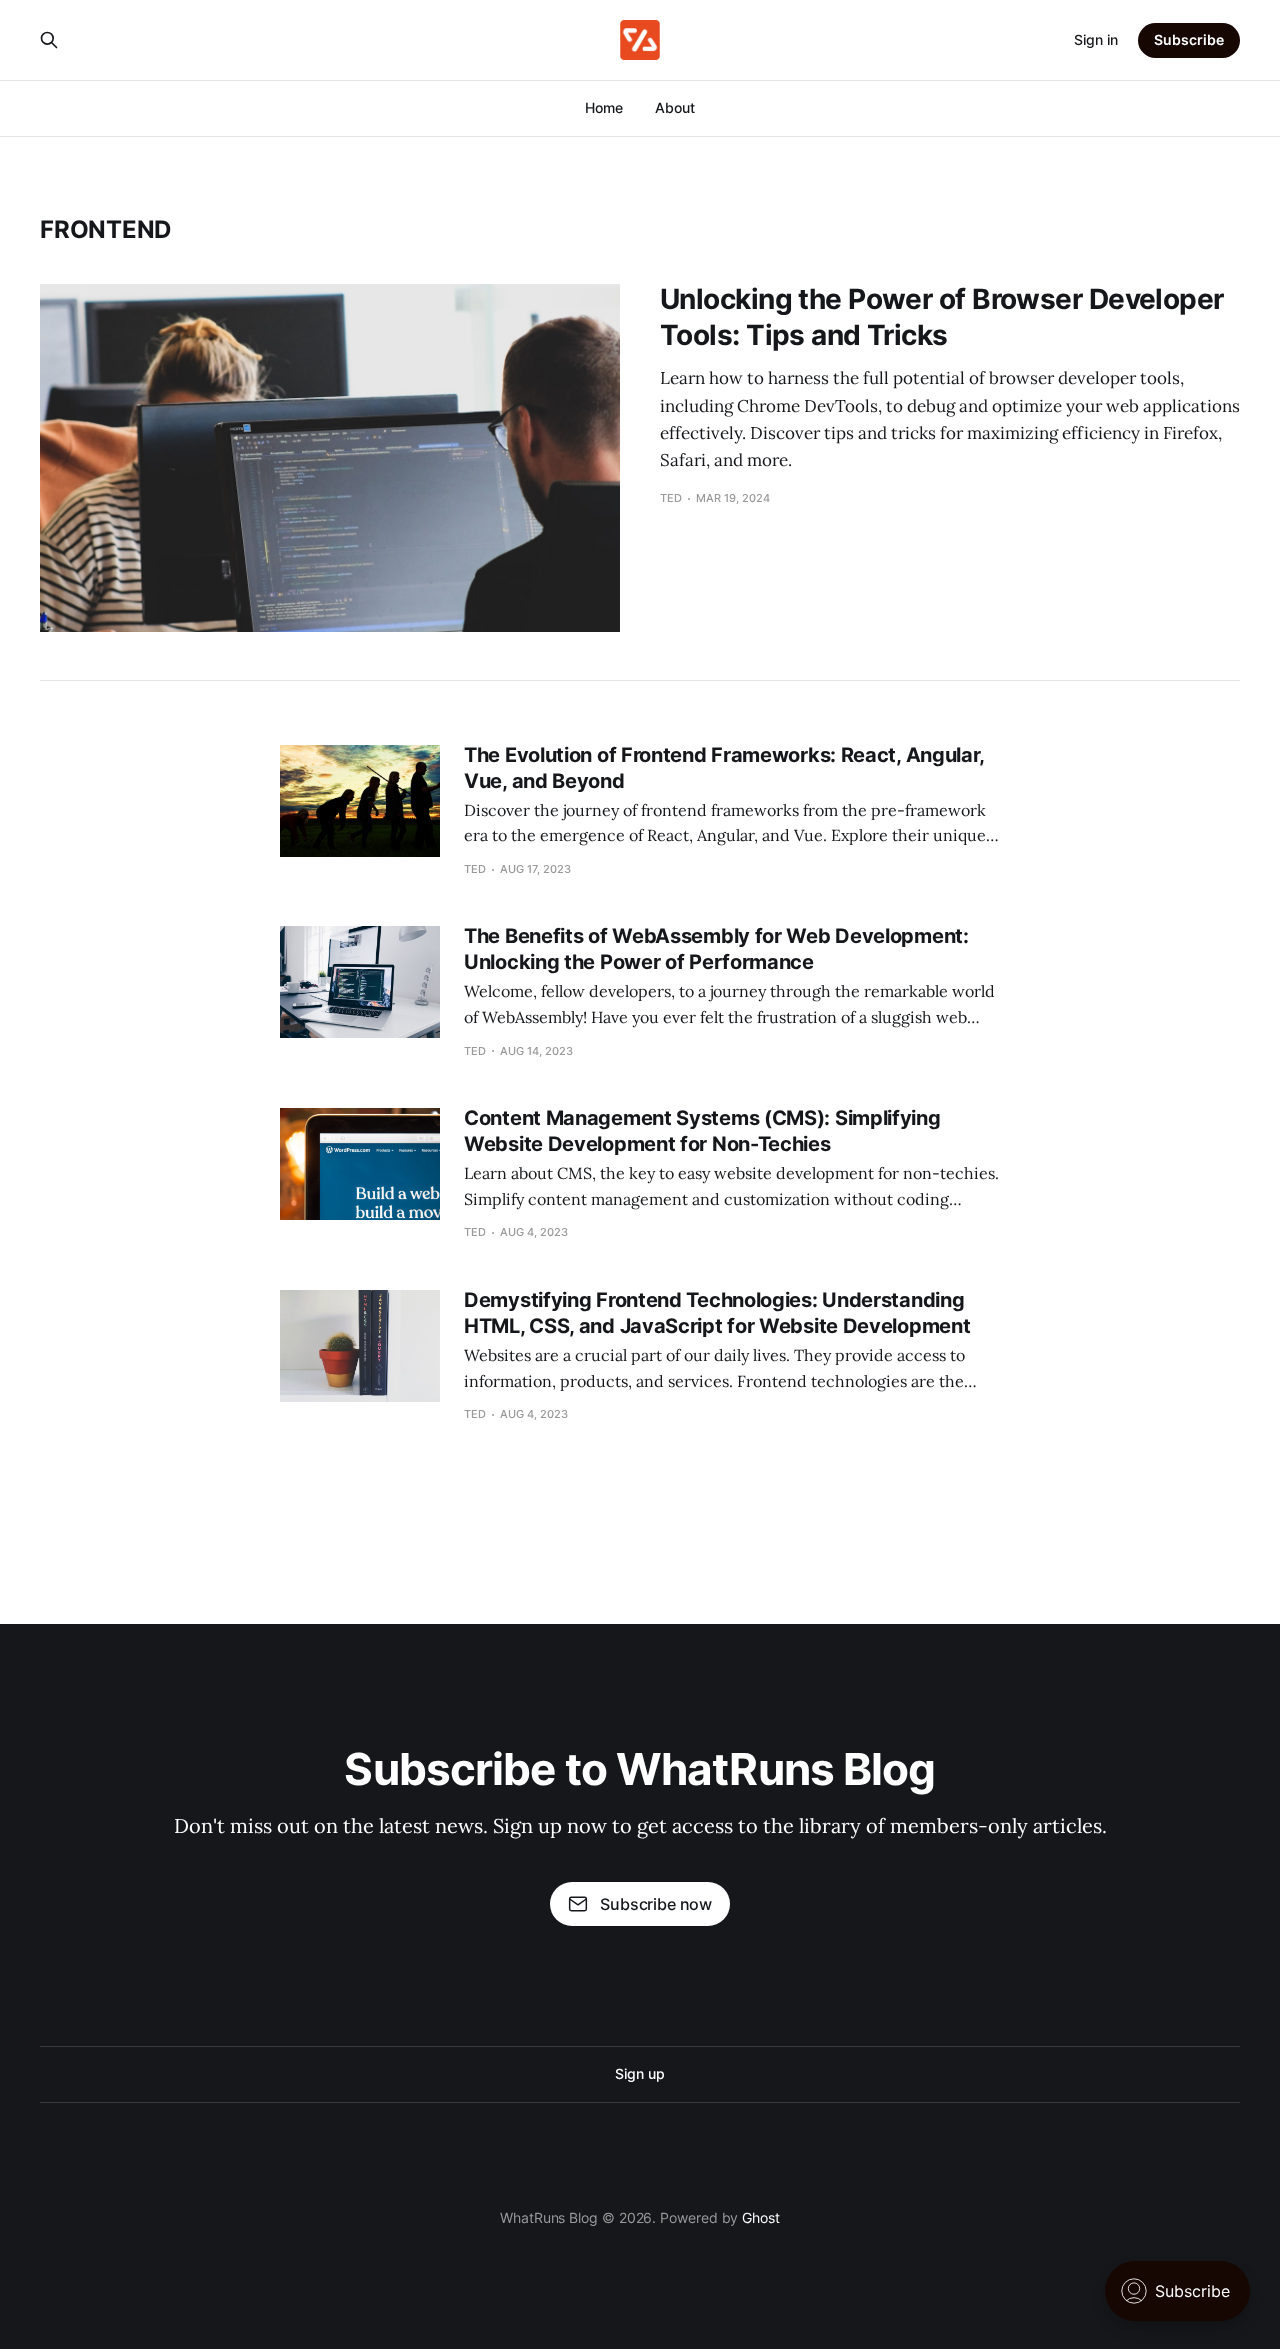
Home (604, 107)
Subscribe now (656, 1904)
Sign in (1096, 39)
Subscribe (1189, 39)
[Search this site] (49, 40)
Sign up (639, 2073)
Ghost (761, 2217)
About (675, 107)
